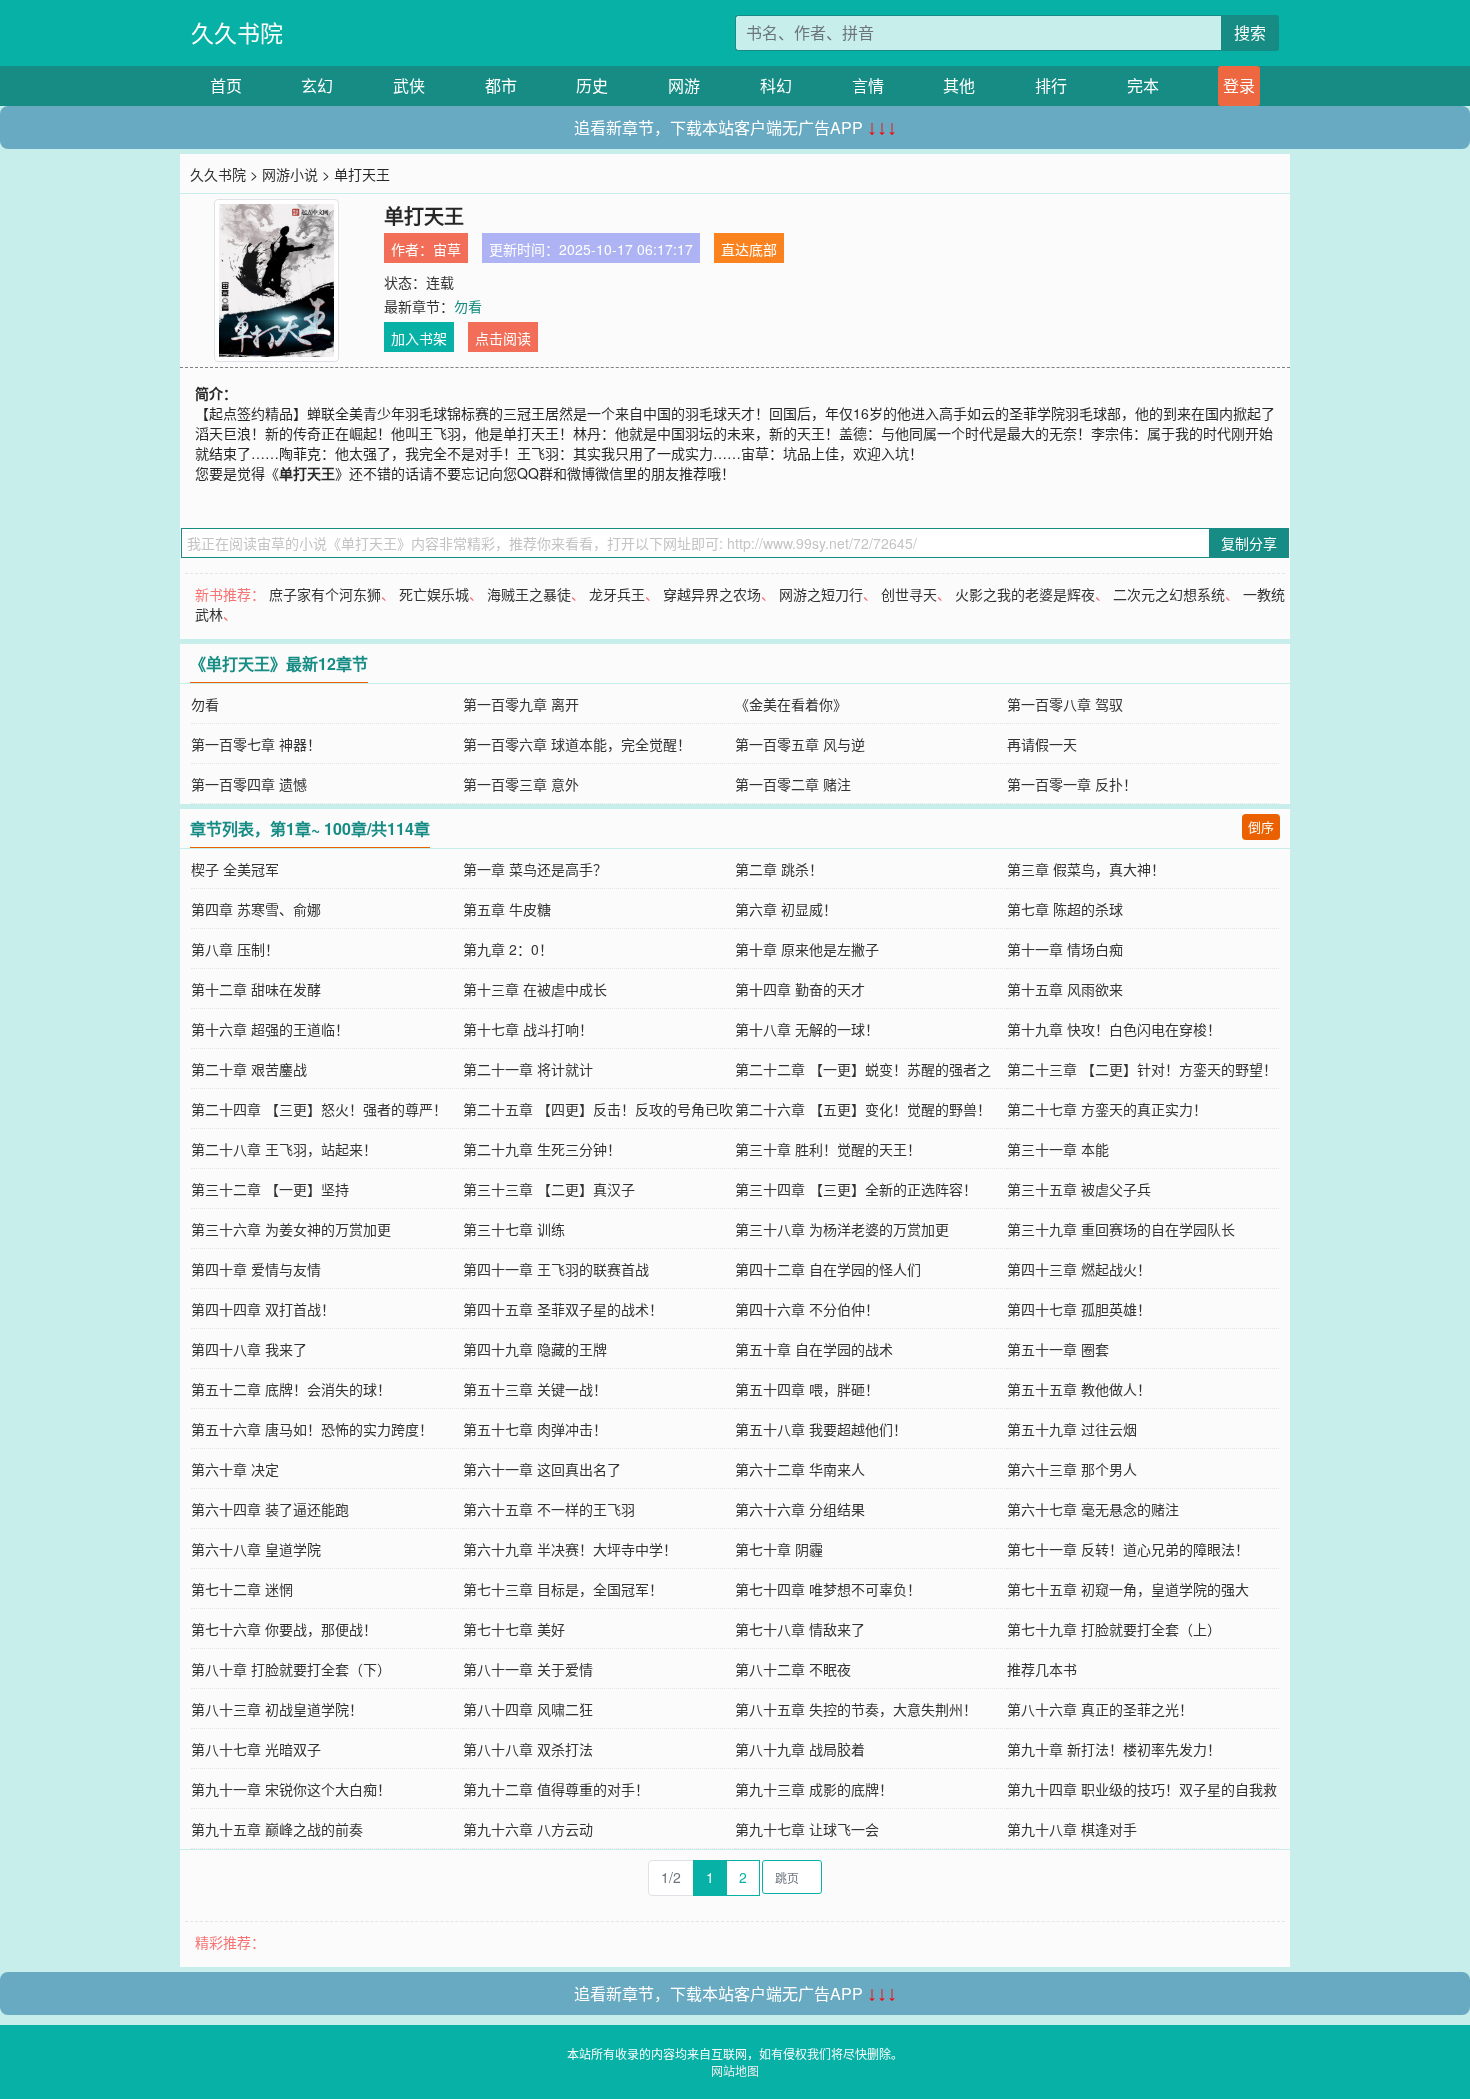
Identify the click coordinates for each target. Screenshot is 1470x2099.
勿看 (468, 306)
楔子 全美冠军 (235, 869)
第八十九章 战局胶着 (800, 1749)
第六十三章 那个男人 (1072, 1469)
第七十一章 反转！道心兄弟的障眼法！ (1128, 1549)
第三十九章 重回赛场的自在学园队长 (1121, 1229)
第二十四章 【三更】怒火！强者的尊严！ (319, 1109)
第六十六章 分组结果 (800, 1509)
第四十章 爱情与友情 (256, 1269)
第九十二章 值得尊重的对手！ (556, 1789)
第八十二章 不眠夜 (793, 1669)
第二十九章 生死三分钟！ (542, 1149)
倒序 (1261, 826)
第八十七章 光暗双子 (256, 1749)
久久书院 (237, 32)
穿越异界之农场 (712, 594)
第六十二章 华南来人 (800, 1469)
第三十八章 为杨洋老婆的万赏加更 (842, 1229)
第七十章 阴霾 (779, 1549)
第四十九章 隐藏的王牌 (535, 1349)
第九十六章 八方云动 (528, 1829)
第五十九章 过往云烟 (1072, 1429)
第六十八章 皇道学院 (256, 1549)
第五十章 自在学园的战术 (814, 1349)
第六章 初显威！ (786, 909)
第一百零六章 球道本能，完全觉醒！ (577, 744)
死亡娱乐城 (434, 594)
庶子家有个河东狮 (325, 594)
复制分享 (1249, 543)
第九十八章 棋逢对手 (1072, 1829)
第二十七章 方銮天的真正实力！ (1107, 1109)
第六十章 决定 (235, 1469)
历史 (592, 85)
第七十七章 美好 (514, 1629)
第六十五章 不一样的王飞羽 (549, 1509)
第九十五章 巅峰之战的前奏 (277, 1829)
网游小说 (290, 174)
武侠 (409, 85)
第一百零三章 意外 (521, 784)
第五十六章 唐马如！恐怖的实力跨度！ (312, 1429)
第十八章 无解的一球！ (807, 1029)
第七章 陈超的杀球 (1065, 909)
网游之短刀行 (821, 594)
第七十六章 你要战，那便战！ (284, 1629)
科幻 (776, 85)
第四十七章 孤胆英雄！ (1079, 1309)
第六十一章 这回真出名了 (542, 1469)
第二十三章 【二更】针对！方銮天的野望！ (1142, 1069)
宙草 (447, 249)
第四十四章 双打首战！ (263, 1309)
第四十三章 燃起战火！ (1079, 1269)
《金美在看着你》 (791, 704)
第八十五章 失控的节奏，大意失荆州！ (856, 1709)
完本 (1143, 85)
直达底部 (749, 249)
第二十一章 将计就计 (528, 1069)
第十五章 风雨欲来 (1065, 989)
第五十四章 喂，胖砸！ (807, 1389)
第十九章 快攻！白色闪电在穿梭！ (1114, 1029)
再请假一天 (1042, 744)
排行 (1051, 85)
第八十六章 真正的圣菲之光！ (1100, 1709)
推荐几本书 (1042, 1669)
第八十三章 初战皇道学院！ (277, 1709)
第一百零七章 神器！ (256, 744)
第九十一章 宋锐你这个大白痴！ (291, 1789)
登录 (1239, 85)
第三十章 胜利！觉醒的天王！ (828, 1149)
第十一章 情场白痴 (1065, 949)
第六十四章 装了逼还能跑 (270, 1509)
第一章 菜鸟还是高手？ (535, 869)
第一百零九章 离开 (521, 704)
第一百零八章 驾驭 (1065, 704)
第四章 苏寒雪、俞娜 (256, 909)
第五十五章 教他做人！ (1079, 1389)
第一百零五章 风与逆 (800, 744)
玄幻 (317, 85)
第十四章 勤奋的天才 (800, 989)
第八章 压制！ (235, 949)
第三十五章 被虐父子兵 (1079, 1189)
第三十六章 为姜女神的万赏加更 (291, 1229)
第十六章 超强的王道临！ (270, 1029)
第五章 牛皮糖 (507, 909)
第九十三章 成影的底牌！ (814, 1789)
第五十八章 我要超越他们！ (821, 1429)
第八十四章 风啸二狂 (528, 1709)
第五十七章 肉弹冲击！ (535, 1429)
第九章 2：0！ (508, 949)
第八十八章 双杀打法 (528, 1749)
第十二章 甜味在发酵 (256, 989)
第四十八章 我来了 (249, 1349)
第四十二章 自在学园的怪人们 (828, 1269)
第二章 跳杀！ (779, 869)
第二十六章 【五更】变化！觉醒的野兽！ (863, 1109)
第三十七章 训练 (514, 1229)
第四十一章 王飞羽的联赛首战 (556, 1269)
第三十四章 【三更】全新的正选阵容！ (856, 1189)
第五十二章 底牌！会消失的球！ (291, 1389)
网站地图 (735, 2070)
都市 (501, 85)
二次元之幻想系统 (1169, 594)
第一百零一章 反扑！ (1072, 784)
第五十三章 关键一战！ (535, 1389)
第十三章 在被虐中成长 (535, 989)
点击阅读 (503, 338)
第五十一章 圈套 (1058, 1349)
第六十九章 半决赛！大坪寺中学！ (570, 1549)
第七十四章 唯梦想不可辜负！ (828, 1589)
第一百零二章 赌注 (793, 784)
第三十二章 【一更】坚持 (270, 1189)
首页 (226, 85)
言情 (868, 85)
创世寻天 (909, 594)
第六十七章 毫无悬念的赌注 (1093, 1509)
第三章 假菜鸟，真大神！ (1086, 869)
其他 (959, 85)
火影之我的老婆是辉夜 (1025, 594)
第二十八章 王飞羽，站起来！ (284, 1149)
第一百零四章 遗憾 (249, 784)
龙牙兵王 (617, 594)
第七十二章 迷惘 (242, 1589)
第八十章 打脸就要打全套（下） (291, 1669)
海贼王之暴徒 (529, 594)
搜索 (1250, 32)
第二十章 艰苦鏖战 (249, 1069)
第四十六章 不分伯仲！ (807, 1309)
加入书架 (419, 338)
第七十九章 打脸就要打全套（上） (1114, 1629)
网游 (684, 85)
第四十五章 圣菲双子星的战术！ (563, 1309)
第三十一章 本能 (1058, 1149)
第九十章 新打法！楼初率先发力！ (1114, 1749)
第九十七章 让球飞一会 (807, 1829)
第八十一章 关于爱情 (528, 1669)
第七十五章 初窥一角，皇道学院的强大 (1128, 1589)
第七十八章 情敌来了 (800, 1629)
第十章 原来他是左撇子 (807, 949)
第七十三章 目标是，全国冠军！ (563, 1589)
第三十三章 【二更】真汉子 (549, 1189)
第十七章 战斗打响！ (528, 1029)
